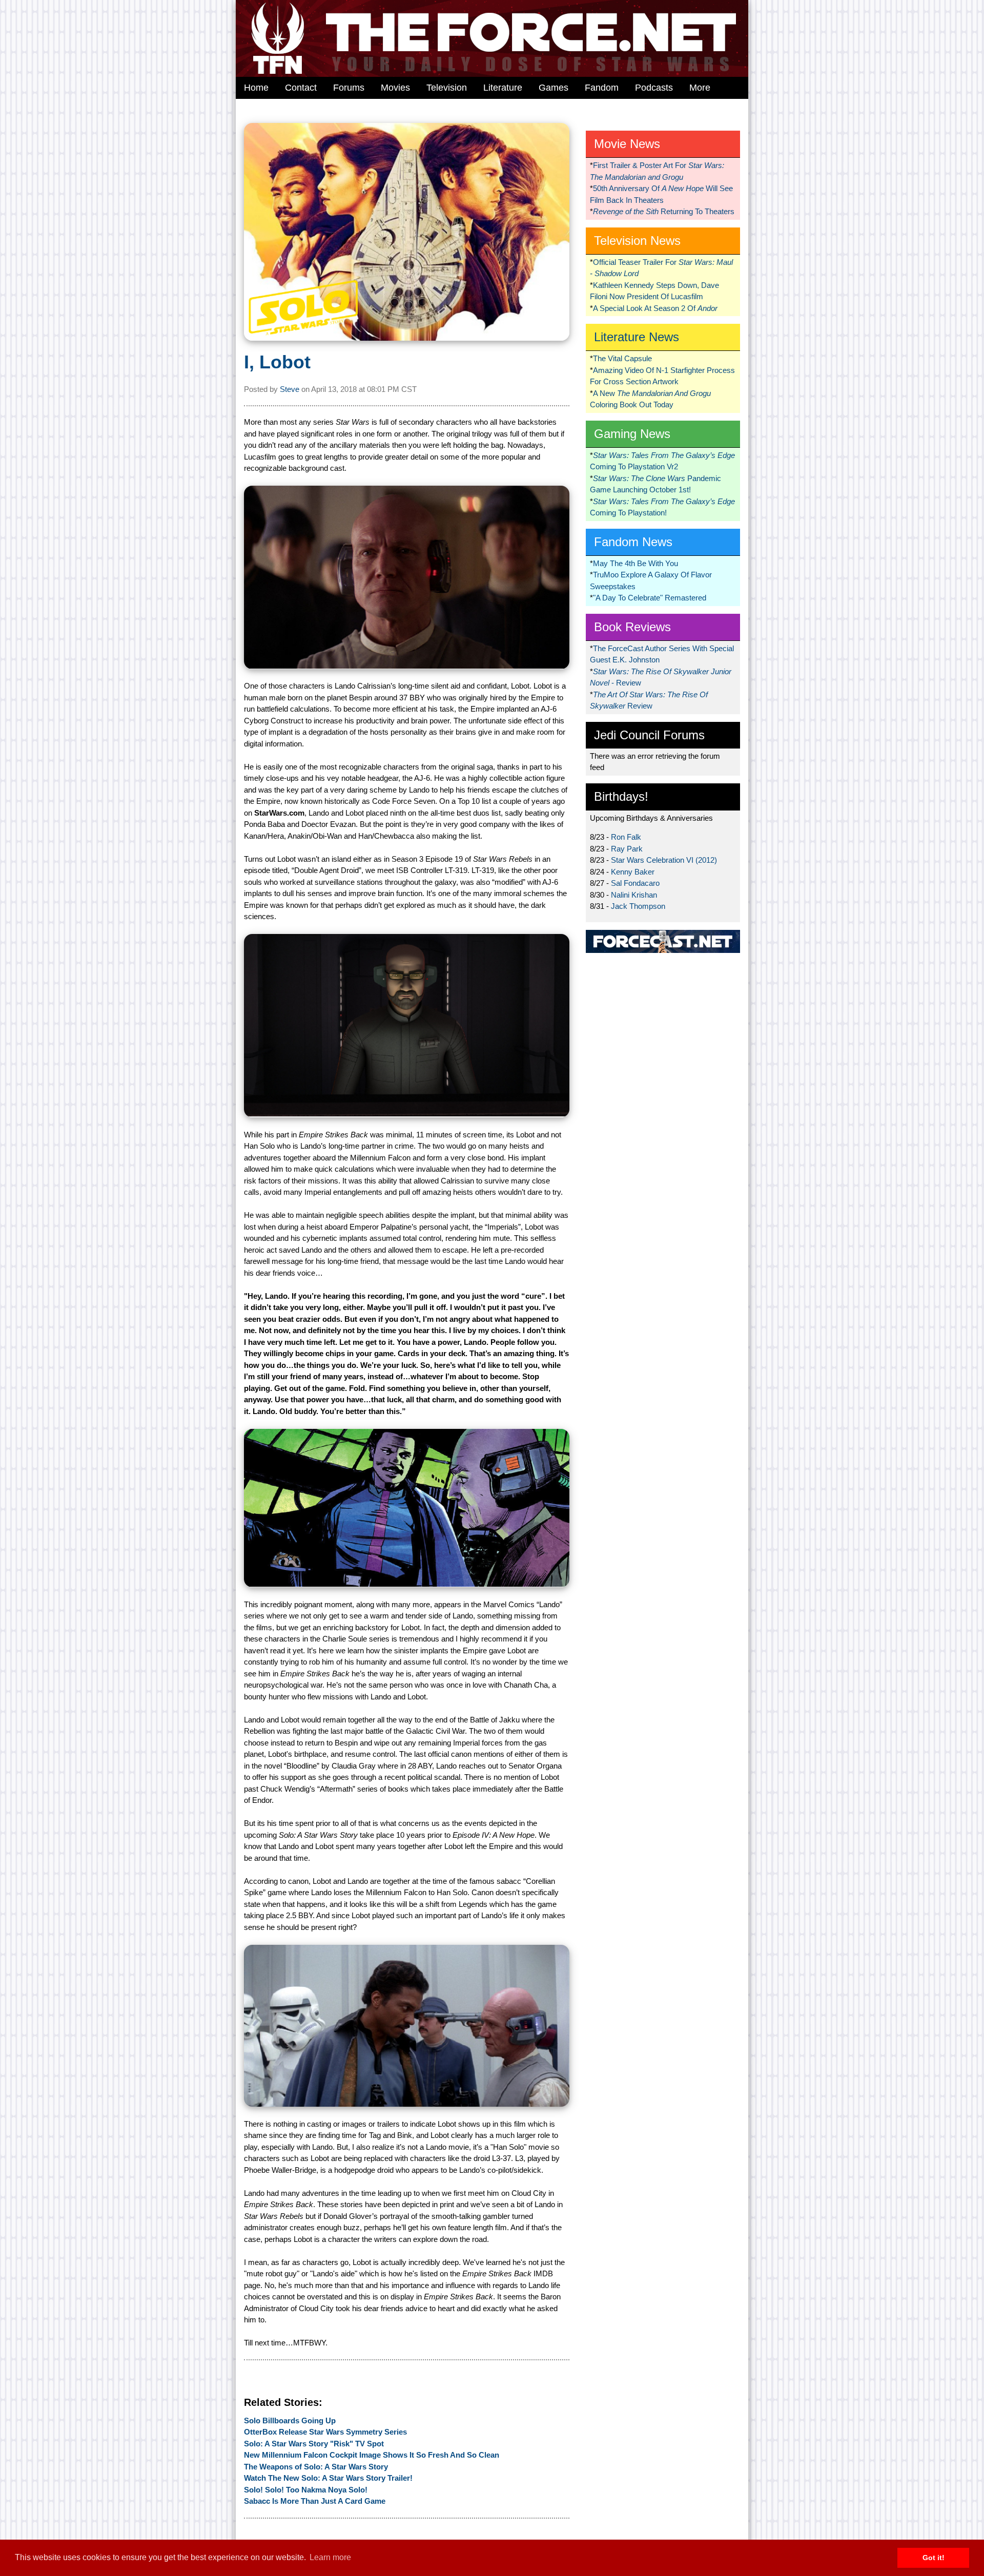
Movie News (627, 144)
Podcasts (654, 88)
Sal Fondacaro (635, 883)
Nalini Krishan (634, 895)
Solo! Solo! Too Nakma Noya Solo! (306, 2490)
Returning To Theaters (664, 211)
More (700, 88)
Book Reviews (632, 627)
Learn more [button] (330, 2557)
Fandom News (633, 542)
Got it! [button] (934, 2558)
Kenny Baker (633, 872)
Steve (290, 389)
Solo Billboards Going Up (290, 2421)
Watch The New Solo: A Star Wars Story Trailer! (328, 2478)
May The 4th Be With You (635, 563)
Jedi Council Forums (649, 735)
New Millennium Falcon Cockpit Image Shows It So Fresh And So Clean (372, 2455)
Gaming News (632, 434)
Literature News (637, 337)
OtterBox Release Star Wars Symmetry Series (325, 2432)
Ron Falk (626, 837)
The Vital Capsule (622, 358)
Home (256, 88)
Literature (503, 88)
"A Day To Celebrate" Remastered (650, 598)
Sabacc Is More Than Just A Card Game (315, 2501)
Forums (349, 88)
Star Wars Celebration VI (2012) (664, 860)
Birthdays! (621, 796)
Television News (637, 241)
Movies (395, 88)
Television (447, 88)
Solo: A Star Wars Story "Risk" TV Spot (314, 2444)
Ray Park (627, 849)
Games (553, 88)
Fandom (602, 88)
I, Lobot (277, 362)
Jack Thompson (638, 906)
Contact (301, 88)
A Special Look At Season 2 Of (655, 308)
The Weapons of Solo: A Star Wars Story (316, 2467)
